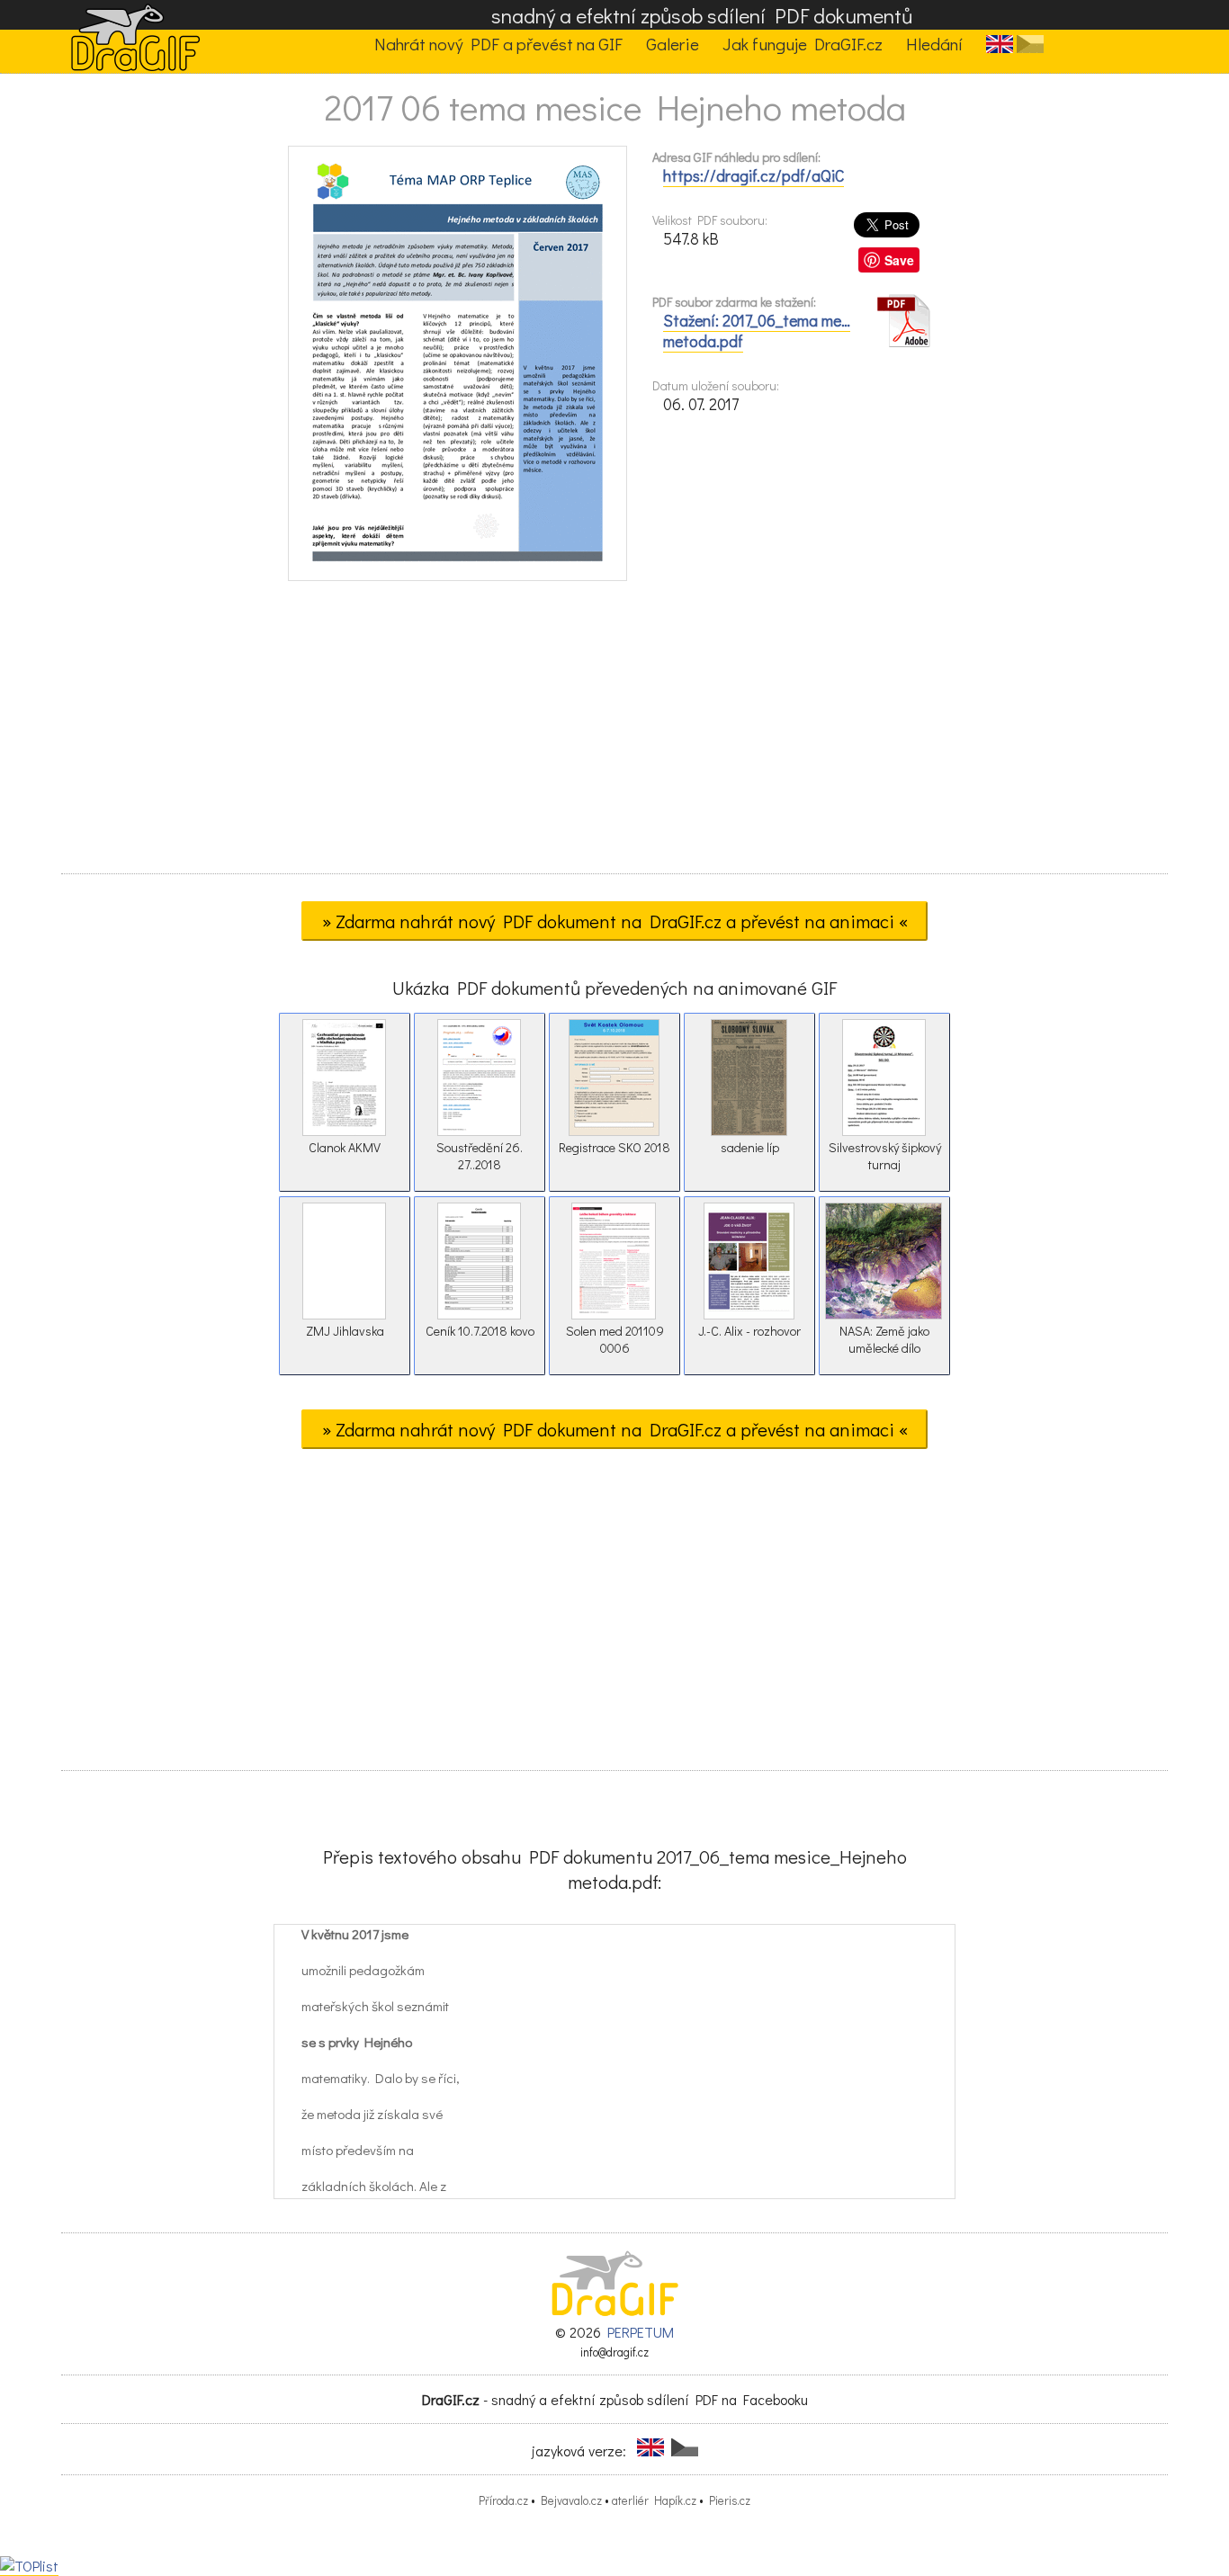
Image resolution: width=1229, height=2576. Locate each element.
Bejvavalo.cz (571, 2500)
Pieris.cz (730, 2500)
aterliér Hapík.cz (654, 2500)
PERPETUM (641, 2332)
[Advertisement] (614, 733)
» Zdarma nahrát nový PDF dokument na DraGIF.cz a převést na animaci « (615, 921)
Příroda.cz (503, 2500)
